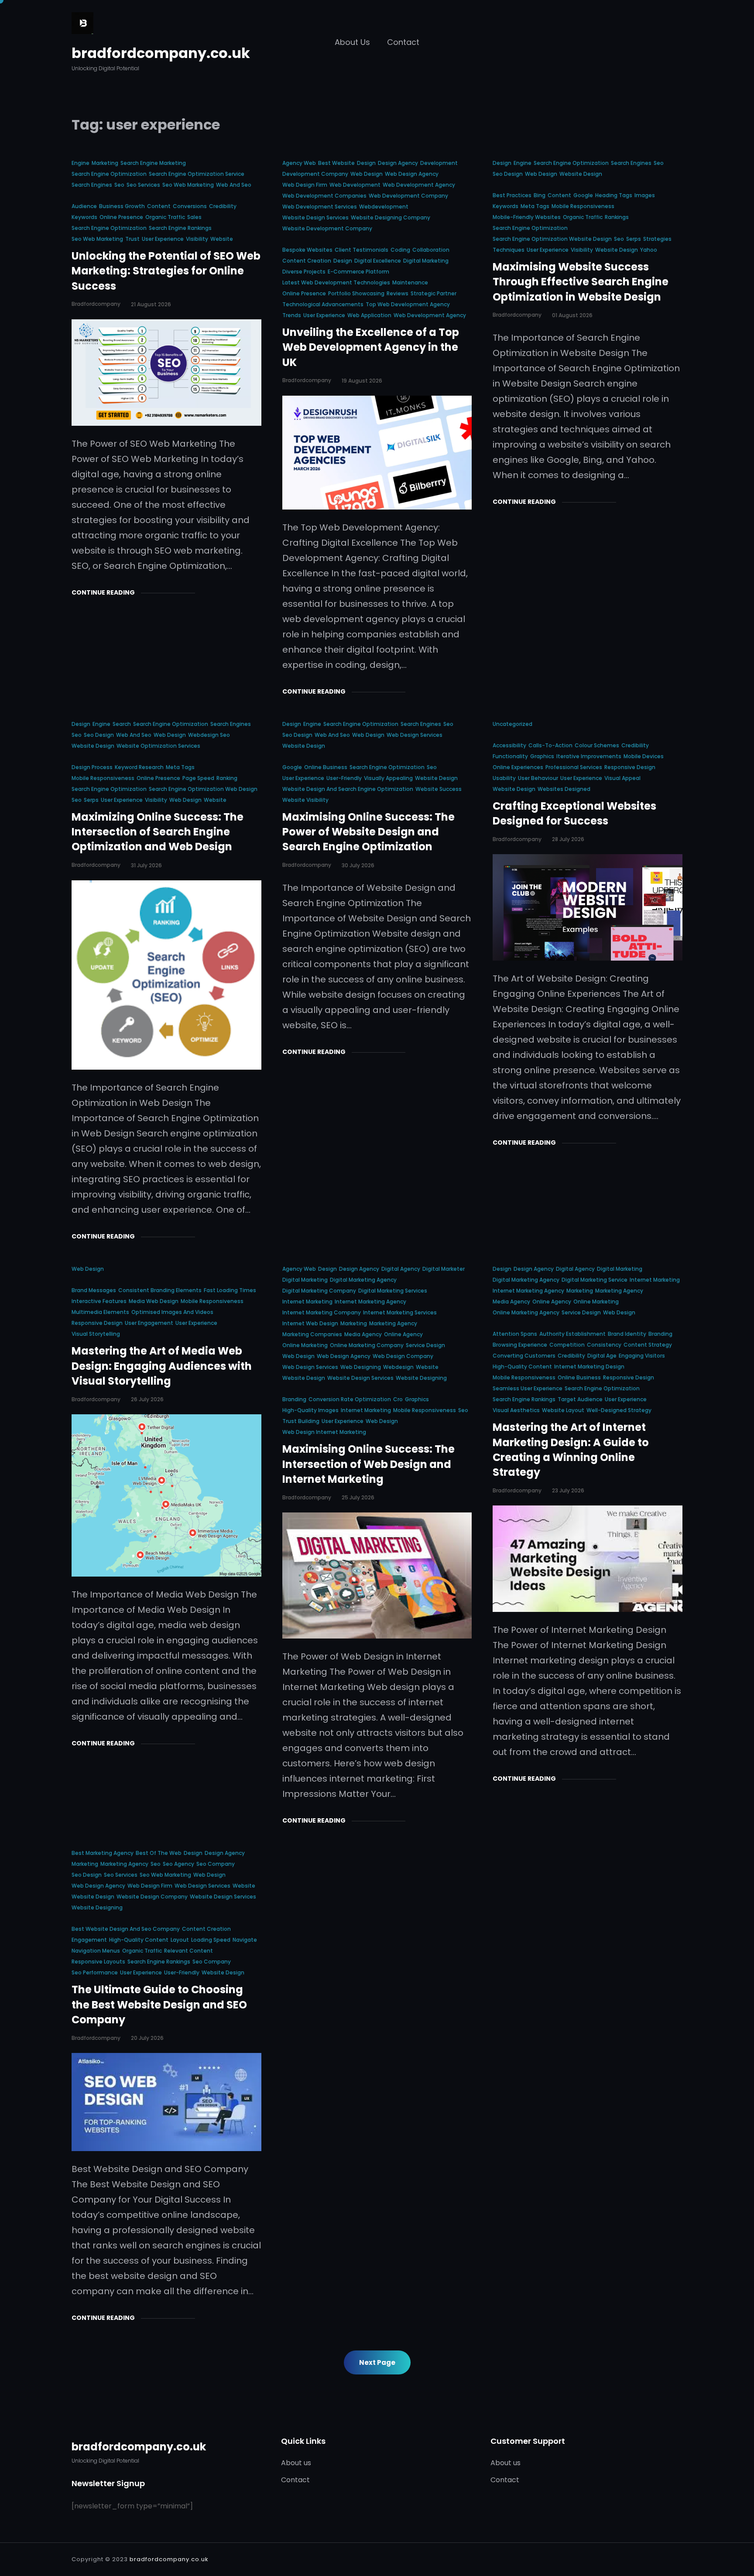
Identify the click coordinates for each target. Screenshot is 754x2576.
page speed (198, 778)
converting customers (524, 1356)
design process (92, 767)
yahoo (649, 250)
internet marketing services (400, 1312)
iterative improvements (589, 756)
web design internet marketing (324, 1432)
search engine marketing (153, 163)
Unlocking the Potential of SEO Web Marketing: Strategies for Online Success (166, 271)
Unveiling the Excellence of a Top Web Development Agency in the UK (371, 347)
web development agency (419, 185)
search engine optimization (109, 174)
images (645, 195)
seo (119, 185)
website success (439, 789)
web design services (415, 735)
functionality (510, 756)
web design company (403, 1356)
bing (540, 195)
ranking (227, 778)
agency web (299, 163)
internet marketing (307, 1302)
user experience (163, 239)
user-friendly (344, 778)
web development (355, 185)
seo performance (95, 1972)
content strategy (648, 1345)
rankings (617, 217)
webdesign (398, 1367)
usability (504, 778)
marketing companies (312, 1334)
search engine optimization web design (203, 789)
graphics (542, 756)
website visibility (305, 800)
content (159, 206)
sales (194, 217)
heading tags (614, 195)
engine (81, 163)
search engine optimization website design (552, 239)
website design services (315, 217)
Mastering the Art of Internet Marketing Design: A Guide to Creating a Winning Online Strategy (571, 1450)
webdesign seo (209, 735)
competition (567, 1345)
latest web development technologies (336, 282)
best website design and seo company (126, 1929)
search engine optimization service (197, 174)
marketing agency (393, 1323)
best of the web (159, 1853)
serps (634, 239)
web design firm (305, 185)
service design (425, 1345)
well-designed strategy (619, 1410)
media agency (363, 1334)
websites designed (564, 789)
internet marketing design (589, 1367)
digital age (602, 1356)
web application (369, 315)
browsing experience (520, 1345)
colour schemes (597, 745)
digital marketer (444, 1269)
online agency (403, 1334)
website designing (421, 1378)
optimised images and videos (172, 1312)
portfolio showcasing (356, 293)
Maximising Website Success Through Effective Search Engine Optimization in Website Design (581, 282)
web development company (408, 196)
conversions (190, 206)
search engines (92, 185)
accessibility (509, 745)
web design (367, 174)
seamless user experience (528, 1388)
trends (292, 315)
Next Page (377, 2362)
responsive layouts (98, 1962)
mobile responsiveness (583, 206)
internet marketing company (322, 1312)
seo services (143, 185)
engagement (89, 1940)
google (583, 195)
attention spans (515, 1334)
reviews (398, 293)
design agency (398, 163)
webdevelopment (384, 207)
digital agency (401, 1269)
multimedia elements (100, 1312)
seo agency (178, 1864)
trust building (301, 1421)
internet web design (310, 1323)
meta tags (535, 206)
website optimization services (158, 746)
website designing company (391, 217)
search (122, 724)
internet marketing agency (370, 1302)
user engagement (149, 1323)
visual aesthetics (516, 1410)
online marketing (305, 1345)
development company (315, 174)
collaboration (431, 250)
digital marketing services (393, 1291)
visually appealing (388, 778)
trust (132, 239)
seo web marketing (188, 185)
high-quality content (522, 1367)
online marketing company (367, 1345)
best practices (512, 195)
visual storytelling (96, 1334)
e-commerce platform (358, 272)
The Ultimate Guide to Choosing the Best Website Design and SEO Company (159, 2005)
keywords (84, 217)
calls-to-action (550, 745)
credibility (223, 206)
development (439, 163)
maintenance (410, 282)
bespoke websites (307, 250)
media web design (154, 1301)
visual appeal (622, 778)
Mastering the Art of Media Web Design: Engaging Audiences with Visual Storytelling (162, 1366)
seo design (508, 174)
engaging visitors (642, 1356)
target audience (580, 1399)
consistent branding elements (160, 1290)
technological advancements (323, 304)
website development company (327, 228)
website (222, 239)
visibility (197, 239)
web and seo (234, 185)
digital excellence (378, 261)
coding (400, 250)
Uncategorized (512, 724)
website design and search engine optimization (348, 789)
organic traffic (165, 217)
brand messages (94, 1290)
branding (294, 1399)
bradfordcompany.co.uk (161, 53)
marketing (105, 163)
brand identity (627, 1334)
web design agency (412, 174)
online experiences (518, 767)
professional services (574, 767)
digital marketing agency (363, 1280)
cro (398, 1399)
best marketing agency (103, 1853)
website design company (152, 1897)
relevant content (188, 1951)
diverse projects (304, 272)
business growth (122, 206)
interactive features (99, 1301)
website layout (563, 1410)
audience (84, 206)
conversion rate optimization (350, 1399)
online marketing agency (526, 1312)
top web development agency (408, 304)
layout (180, 1940)
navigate (245, 1940)
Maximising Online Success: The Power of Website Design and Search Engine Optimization (368, 832)
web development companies (324, 196)
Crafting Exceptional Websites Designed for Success (574, 813)
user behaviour (538, 778)
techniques (509, 250)
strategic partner (434, 293)
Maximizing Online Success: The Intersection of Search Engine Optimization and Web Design (158, 832)
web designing (361, 1367)
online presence (121, 217)
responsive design (630, 767)
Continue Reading (103, 592)
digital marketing (426, 261)
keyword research (139, 767)
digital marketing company (319, 1291)
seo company (216, 1864)
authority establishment (572, 1334)
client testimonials (362, 250)
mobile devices (644, 756)
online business (326, 767)
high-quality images (310, 1410)
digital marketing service (595, 1280)
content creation (307, 261)
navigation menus (96, 1951)
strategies (657, 239)
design (366, 163)
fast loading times (230, 1290)
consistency (604, 1345)
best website (336, 163)
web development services (320, 207)
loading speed (211, 1940)
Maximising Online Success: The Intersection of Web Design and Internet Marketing (368, 1464)
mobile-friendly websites (527, 217)
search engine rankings (180, 228)
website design (581, 174)
